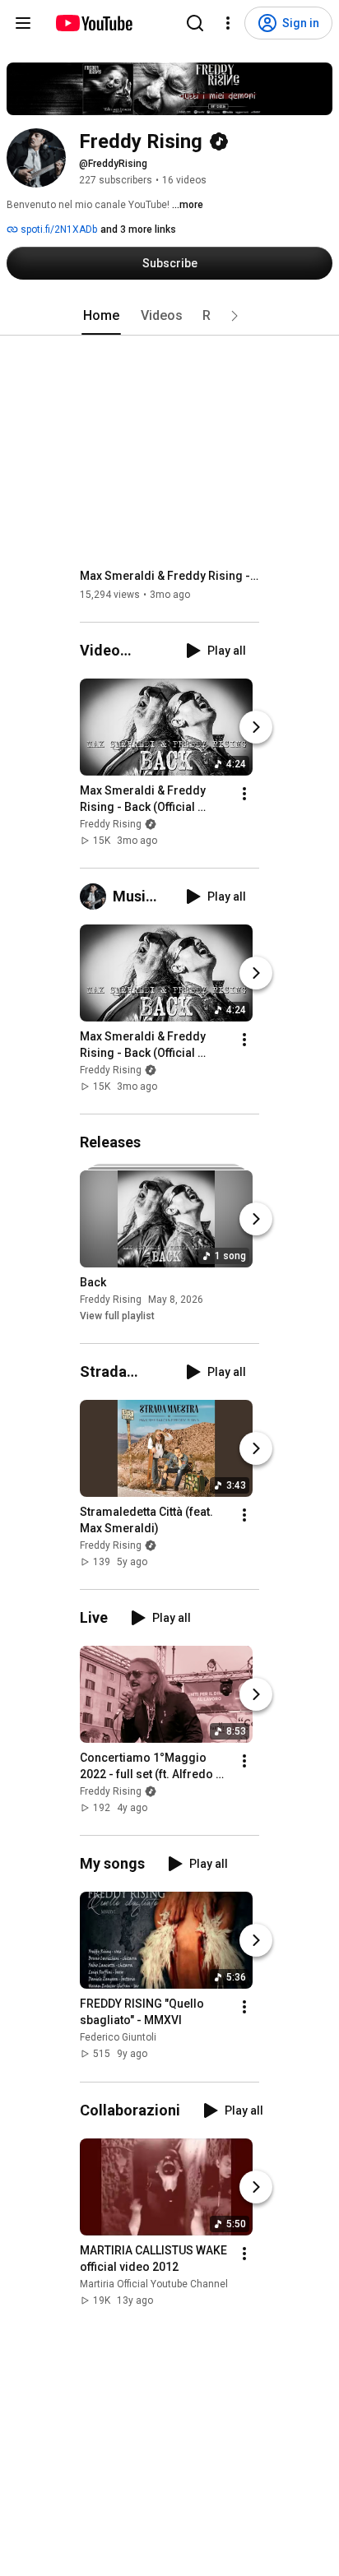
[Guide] (23, 23)
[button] (235, 316)
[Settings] (228, 23)
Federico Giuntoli (118, 2038)
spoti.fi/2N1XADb (58, 229)
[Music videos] (96, 897)
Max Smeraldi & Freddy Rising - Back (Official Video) (170, 576)
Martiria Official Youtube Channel (154, 2284)
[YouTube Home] (93, 23)
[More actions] (244, 794)
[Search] (195, 23)
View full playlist (117, 1316)
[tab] (101, 316)
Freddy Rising (111, 824)
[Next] (256, 727)
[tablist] (169, 316)
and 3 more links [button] (138, 229)
